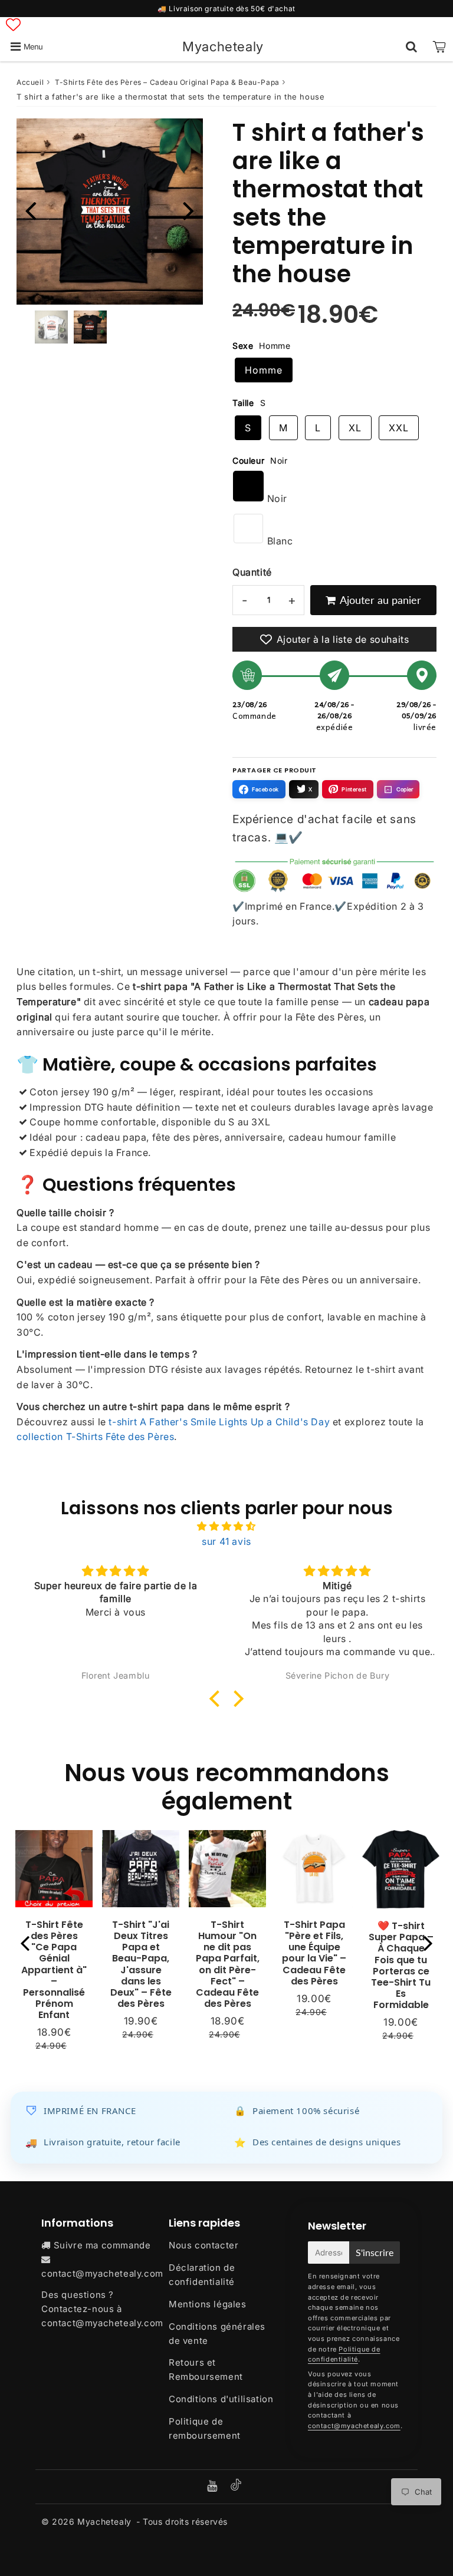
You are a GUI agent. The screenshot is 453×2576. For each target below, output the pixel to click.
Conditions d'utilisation (221, 2399)
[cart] (439, 47)
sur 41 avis (226, 1541)
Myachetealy (223, 46)
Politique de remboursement (205, 2428)
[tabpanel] (90, 327)
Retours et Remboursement (206, 2369)
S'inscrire (375, 2252)
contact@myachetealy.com (102, 2273)
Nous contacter (203, 2245)
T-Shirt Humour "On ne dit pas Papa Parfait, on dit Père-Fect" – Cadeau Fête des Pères (228, 1964)
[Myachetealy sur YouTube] (214, 2487)
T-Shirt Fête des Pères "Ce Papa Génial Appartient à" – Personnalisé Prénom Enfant (54, 1970)
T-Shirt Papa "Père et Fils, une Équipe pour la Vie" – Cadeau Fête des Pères (314, 1953)
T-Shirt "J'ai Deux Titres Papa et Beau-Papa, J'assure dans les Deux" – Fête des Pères (141, 1964)
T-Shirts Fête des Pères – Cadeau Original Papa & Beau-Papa (167, 82)
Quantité (252, 572)
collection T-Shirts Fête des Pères (95, 1436)
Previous (31, 210)
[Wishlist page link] (13, 24)
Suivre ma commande (102, 2245)
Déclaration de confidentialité (202, 2275)
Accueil (30, 82)
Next (189, 210)
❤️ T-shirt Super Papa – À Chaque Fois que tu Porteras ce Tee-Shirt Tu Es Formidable (401, 1965)
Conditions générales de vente (217, 2334)
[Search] (411, 47)
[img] (226, 1527)
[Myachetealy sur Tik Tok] (236, 2487)
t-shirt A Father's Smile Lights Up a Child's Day (219, 1422)
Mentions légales (208, 2304)
